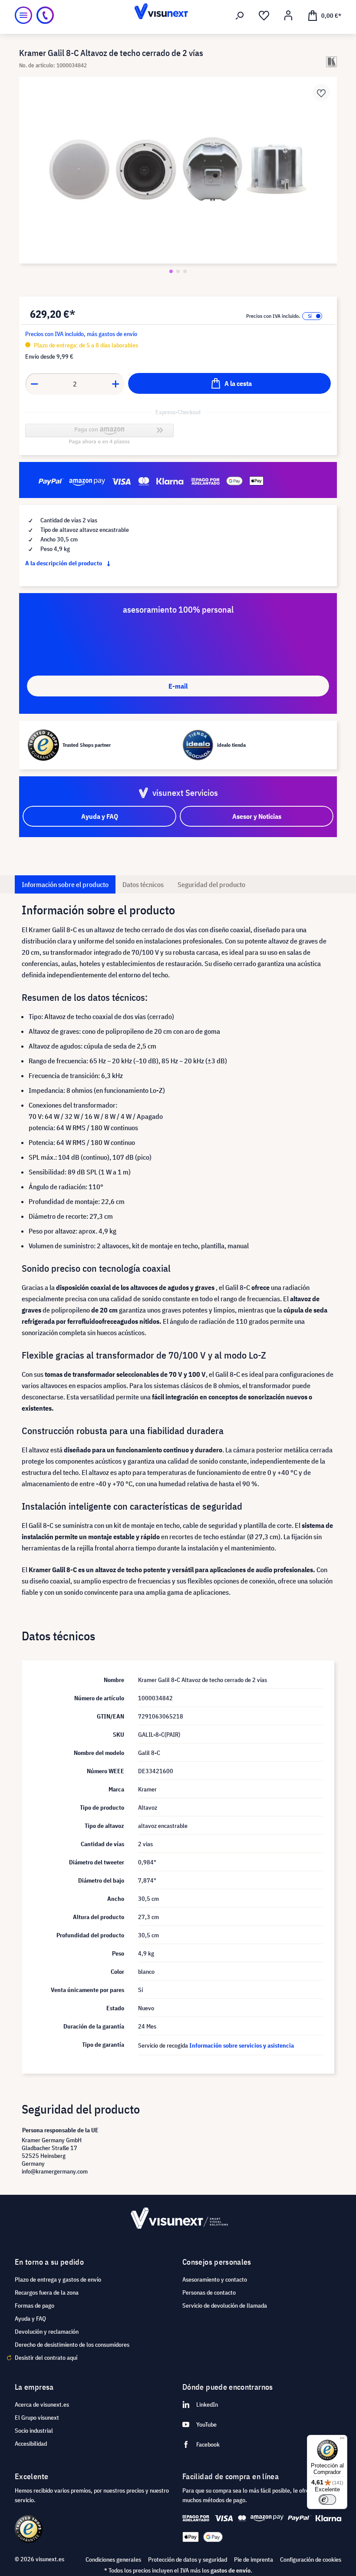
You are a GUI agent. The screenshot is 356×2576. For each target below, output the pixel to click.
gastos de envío (231, 2570)
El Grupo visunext (37, 2418)
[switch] (327, 2500)
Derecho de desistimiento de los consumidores (72, 2345)
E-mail (178, 686)
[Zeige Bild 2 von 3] (178, 271)
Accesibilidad (31, 2444)
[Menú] (23, 15)
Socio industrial (34, 2431)
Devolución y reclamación (47, 2332)
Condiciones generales (113, 2560)
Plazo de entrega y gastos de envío (58, 2279)
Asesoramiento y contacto (215, 2279)
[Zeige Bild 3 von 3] (185, 271)
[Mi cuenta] (288, 16)
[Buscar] (240, 16)
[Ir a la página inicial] (178, 15)
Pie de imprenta (254, 2560)
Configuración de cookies (311, 2560)
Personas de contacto (209, 2292)
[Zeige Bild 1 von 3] (171, 271)
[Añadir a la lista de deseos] (321, 92)
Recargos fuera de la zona (47, 2292)
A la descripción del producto (64, 563)
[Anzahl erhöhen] (116, 384)
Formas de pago (35, 2306)
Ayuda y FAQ (30, 2319)
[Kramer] (331, 62)
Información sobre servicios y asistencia (242, 2045)
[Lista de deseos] (264, 16)
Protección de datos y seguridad (188, 2560)
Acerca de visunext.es (42, 2404)
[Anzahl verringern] (34, 384)
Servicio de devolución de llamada (225, 2306)
